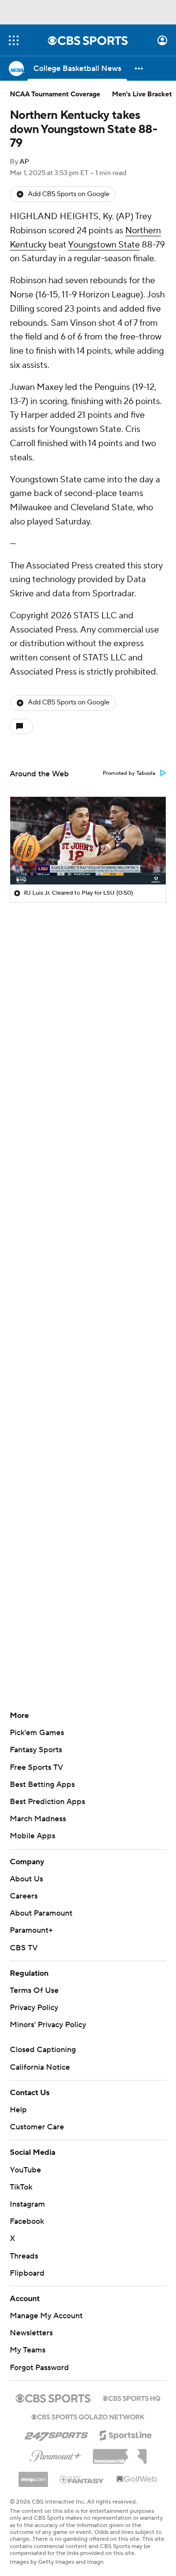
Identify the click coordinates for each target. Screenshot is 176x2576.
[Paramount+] (55, 2454)
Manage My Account (46, 2316)
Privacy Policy (34, 2008)
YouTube (25, 2170)
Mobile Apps (33, 1836)
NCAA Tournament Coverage (55, 94)
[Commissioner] (120, 2453)
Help (18, 2110)
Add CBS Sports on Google (69, 194)
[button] (14, 40)
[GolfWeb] (137, 2480)
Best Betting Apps (42, 1785)
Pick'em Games (37, 1733)
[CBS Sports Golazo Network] (88, 2416)
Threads (24, 2256)
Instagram (27, 2204)
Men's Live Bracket (142, 94)
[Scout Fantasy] (82, 2479)
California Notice (40, 2067)
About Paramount (41, 1913)
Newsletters (31, 2333)
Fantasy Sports (36, 1750)
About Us (26, 1879)
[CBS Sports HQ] (132, 2397)
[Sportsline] (126, 2434)
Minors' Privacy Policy (48, 2025)
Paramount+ (31, 1930)
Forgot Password (39, 2368)
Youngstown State (104, 245)
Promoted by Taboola (129, 773)
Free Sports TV (36, 1767)
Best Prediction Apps (47, 1802)
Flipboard (27, 2273)
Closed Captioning (43, 2050)
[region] (88, 841)
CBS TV (24, 1948)
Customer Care (37, 2127)
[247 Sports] (56, 2434)
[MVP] (33, 2476)
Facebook (27, 2221)
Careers (24, 1896)
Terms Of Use (34, 1990)
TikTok (21, 2187)
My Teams (28, 2350)
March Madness (38, 1819)
